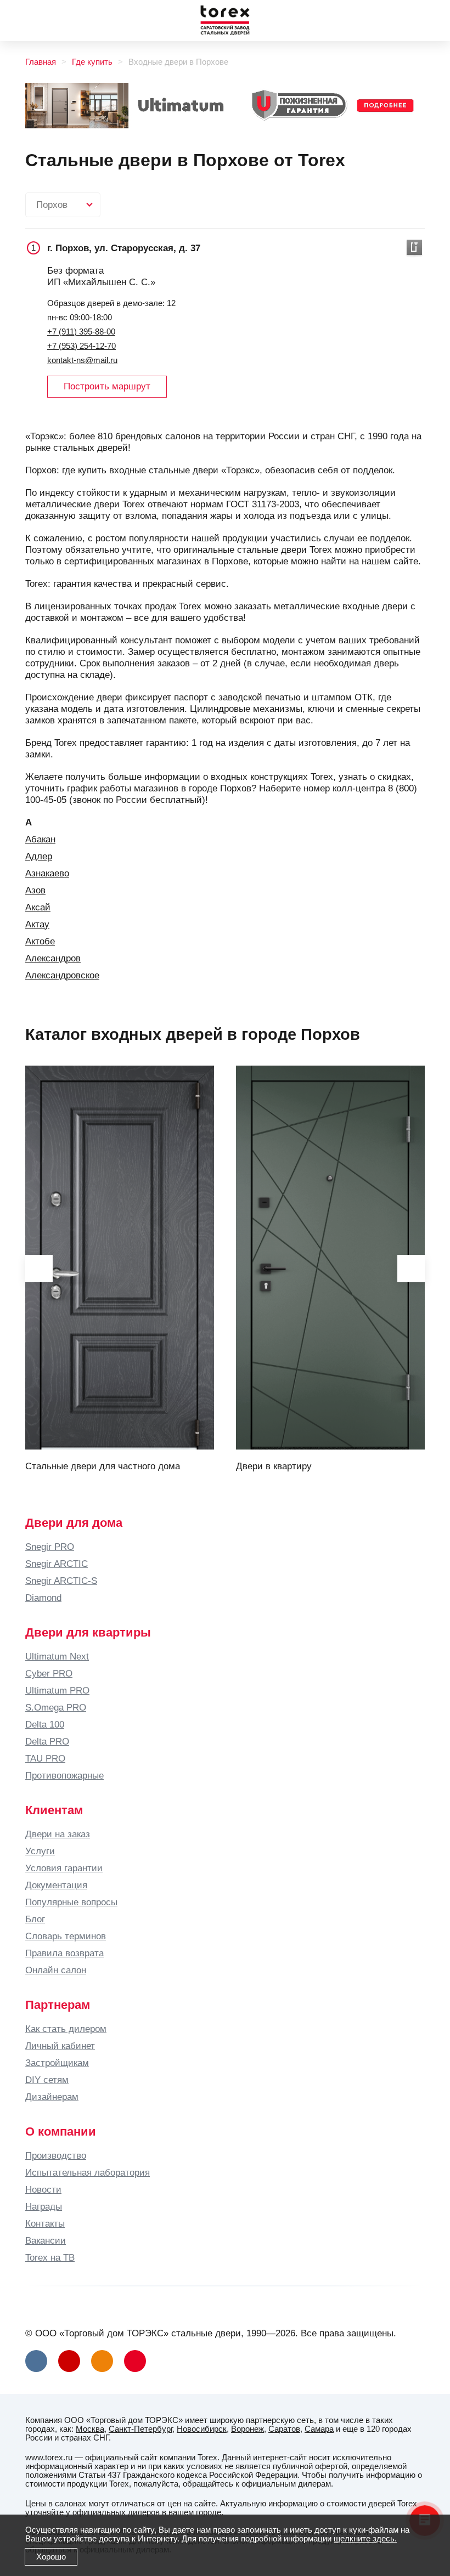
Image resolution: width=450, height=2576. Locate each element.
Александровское (62, 975)
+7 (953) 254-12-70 (81, 346)
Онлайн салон (56, 1970)
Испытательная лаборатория (88, 2172)
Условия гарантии (64, 1868)
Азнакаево (47, 873)
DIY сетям (47, 2080)
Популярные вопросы (71, 1902)
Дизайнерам (52, 2097)
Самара (319, 2429)
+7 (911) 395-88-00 (81, 332)
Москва (90, 2429)
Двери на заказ (58, 1834)
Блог (35, 1919)
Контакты (45, 2223)
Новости (43, 2189)
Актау (37, 924)
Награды (44, 2206)
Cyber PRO (49, 1673)
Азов (35, 890)
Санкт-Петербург (140, 2429)
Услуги (40, 1851)
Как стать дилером (66, 2029)
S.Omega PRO (56, 1707)
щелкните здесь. (365, 2539)
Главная (41, 62)
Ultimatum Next (57, 1656)
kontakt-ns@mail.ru (82, 360)
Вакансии (46, 2240)
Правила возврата (64, 1953)
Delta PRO (47, 1741)
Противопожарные (64, 1775)
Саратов (284, 2429)
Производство (56, 2155)
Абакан (40, 839)
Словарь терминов (66, 1936)
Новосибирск (202, 2429)
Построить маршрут (107, 386)
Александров (53, 958)
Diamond (43, 1598)
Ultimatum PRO (57, 1690)
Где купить (92, 62)
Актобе (40, 941)
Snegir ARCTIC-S (61, 1581)
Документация (56, 1885)
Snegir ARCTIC (57, 1564)
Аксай (38, 907)
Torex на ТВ (50, 2257)
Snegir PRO (50, 1547)
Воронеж (248, 2429)
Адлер (39, 856)
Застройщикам (57, 2063)
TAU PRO (45, 1758)
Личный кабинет (60, 2046)
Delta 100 (45, 1724)
